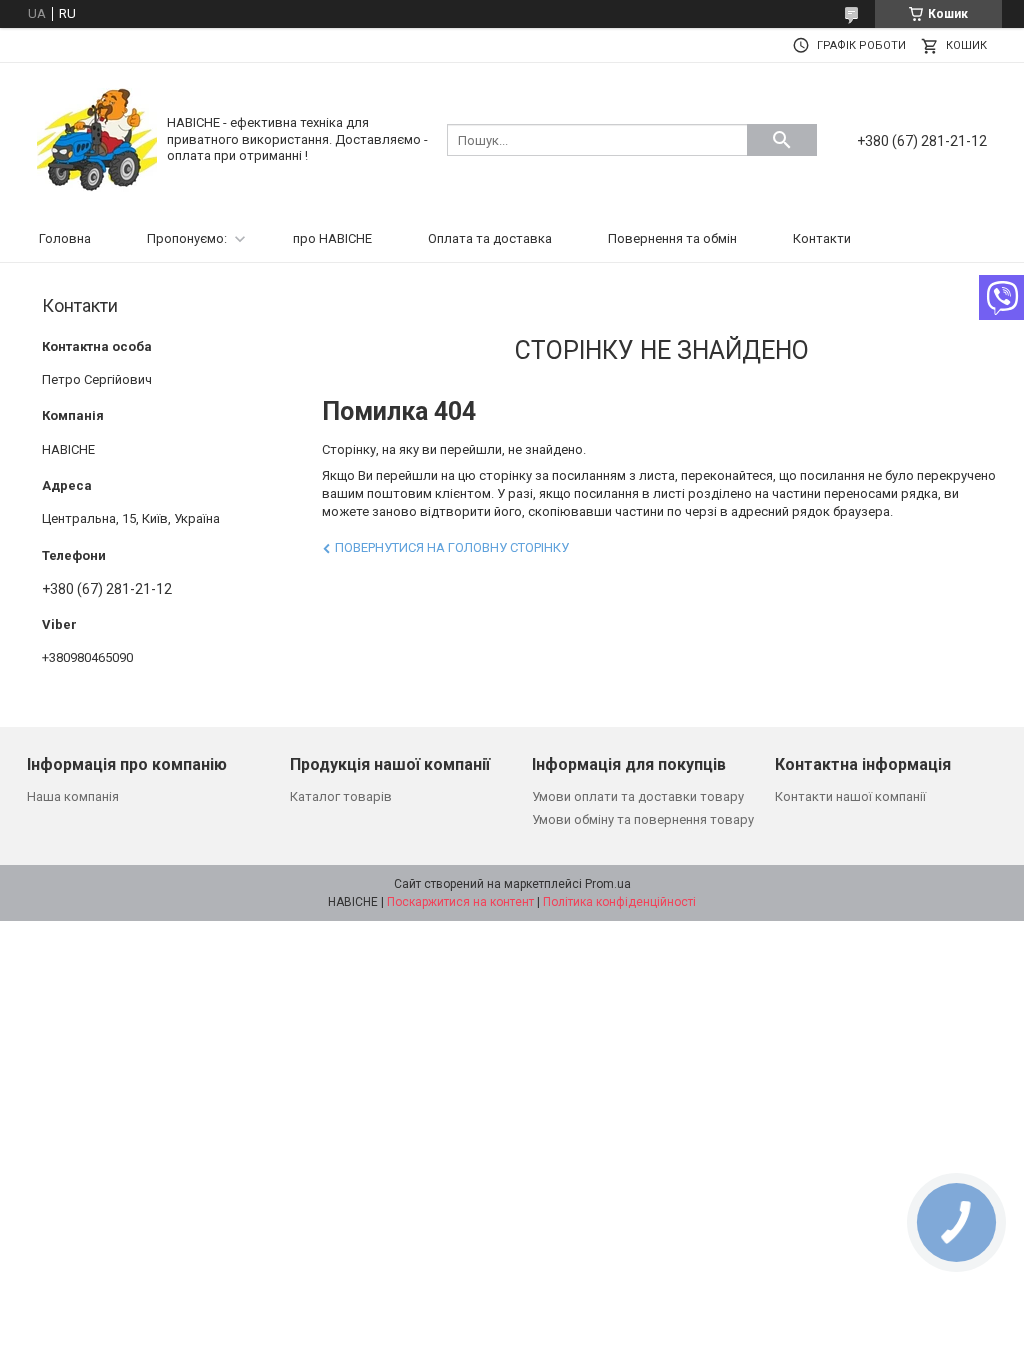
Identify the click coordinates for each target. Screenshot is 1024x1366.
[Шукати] (782, 140)
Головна (65, 238)
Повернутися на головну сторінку (452, 547)
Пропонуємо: (187, 238)
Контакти (822, 238)
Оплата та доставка (490, 238)
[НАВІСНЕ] (97, 138)
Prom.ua (608, 884)
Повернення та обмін (672, 238)
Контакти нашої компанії (850, 796)
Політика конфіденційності (619, 902)
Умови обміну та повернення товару (643, 819)
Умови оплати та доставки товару (638, 796)
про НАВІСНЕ (332, 238)
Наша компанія (73, 796)
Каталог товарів (341, 796)
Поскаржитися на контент (460, 902)
